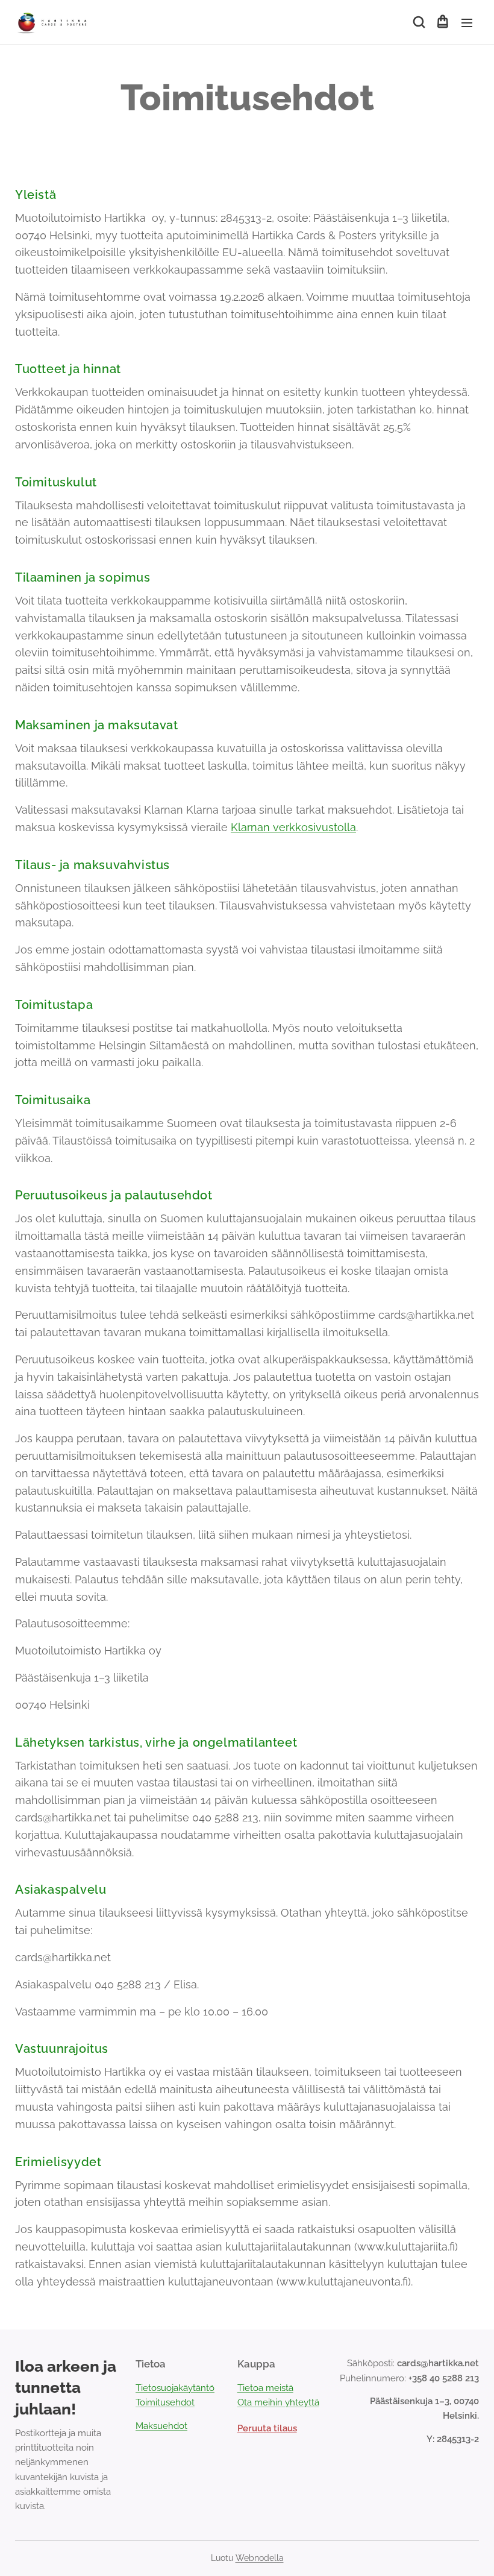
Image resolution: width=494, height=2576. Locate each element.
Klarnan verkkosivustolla (293, 827)
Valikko (467, 22)
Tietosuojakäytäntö (175, 2388)
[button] (418, 22)
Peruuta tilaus (267, 2428)
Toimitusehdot (165, 2402)
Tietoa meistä (265, 2388)
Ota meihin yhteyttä (278, 2402)
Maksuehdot (161, 2426)
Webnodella (260, 2558)
